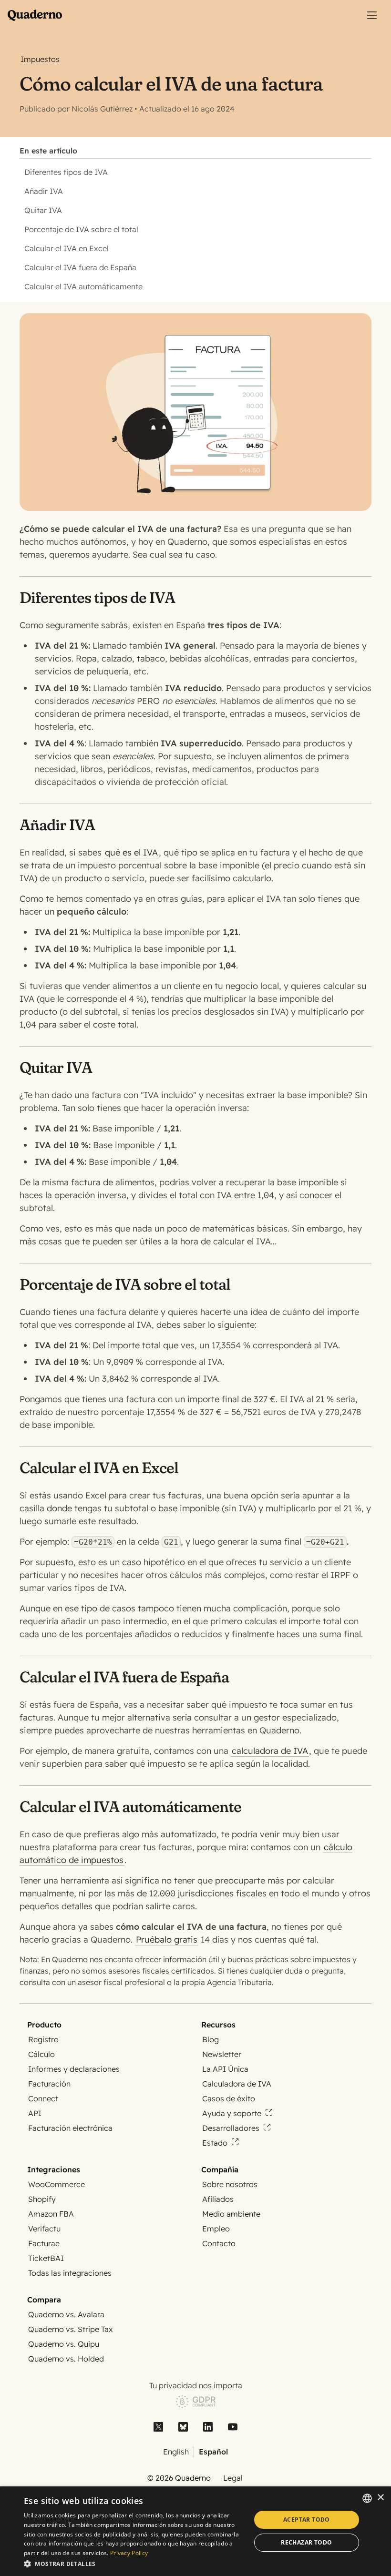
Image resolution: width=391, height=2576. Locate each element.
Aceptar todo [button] (307, 2520)
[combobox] (367, 2498)
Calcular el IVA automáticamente (83, 286)
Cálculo (41, 2054)
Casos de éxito (229, 2098)
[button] (134, 2563)
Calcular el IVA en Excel (67, 248)
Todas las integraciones (70, 2273)
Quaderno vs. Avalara (66, 2314)
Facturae (44, 2243)
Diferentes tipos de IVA (66, 172)
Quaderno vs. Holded (66, 2359)
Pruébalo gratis (167, 1940)
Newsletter (222, 2054)
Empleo (216, 2229)
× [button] (380, 2498)
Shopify (42, 2199)
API (35, 2113)
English (176, 2452)
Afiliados (218, 2199)
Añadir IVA (44, 191)
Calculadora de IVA (237, 2084)
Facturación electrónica (70, 2128)
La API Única (225, 2069)
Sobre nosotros (230, 2184)
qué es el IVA (131, 852)
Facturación (49, 2084)
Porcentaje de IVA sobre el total (81, 229)
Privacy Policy (129, 2553)
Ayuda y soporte (232, 2113)
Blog (211, 2039)
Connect (43, 2098)
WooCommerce (57, 2184)
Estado (215, 2143)
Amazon (51, 2214)
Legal (233, 2478)
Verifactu (44, 2229)
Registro (43, 2039)
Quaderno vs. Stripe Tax (71, 2329)
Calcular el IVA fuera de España (80, 267)
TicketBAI (46, 2258)
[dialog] (195, 2531)
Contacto (219, 2243)
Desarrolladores (231, 2128)
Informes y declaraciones (74, 2069)
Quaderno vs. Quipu (64, 2344)
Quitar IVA (43, 210)
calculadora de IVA (270, 1751)
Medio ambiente (231, 2214)
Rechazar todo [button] (306, 2542)
